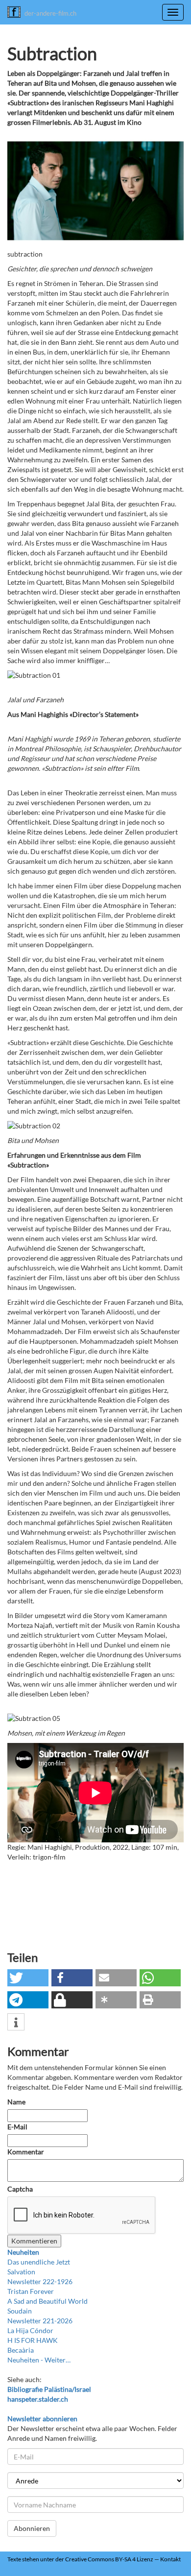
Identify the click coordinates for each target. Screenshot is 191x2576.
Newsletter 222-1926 (40, 2281)
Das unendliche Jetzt (39, 2262)
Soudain (20, 2311)
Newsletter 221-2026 (40, 2321)
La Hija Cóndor (30, 2330)
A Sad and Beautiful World (48, 2301)
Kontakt (170, 2559)
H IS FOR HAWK (33, 2340)
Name (16, 2102)
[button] (28, 1978)
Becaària (21, 2350)
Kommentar (26, 2152)
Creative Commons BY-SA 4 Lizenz (109, 2559)
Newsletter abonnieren (42, 2419)
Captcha (20, 2189)
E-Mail (17, 2127)
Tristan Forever (31, 2291)
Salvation (21, 2272)
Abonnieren (32, 2528)
